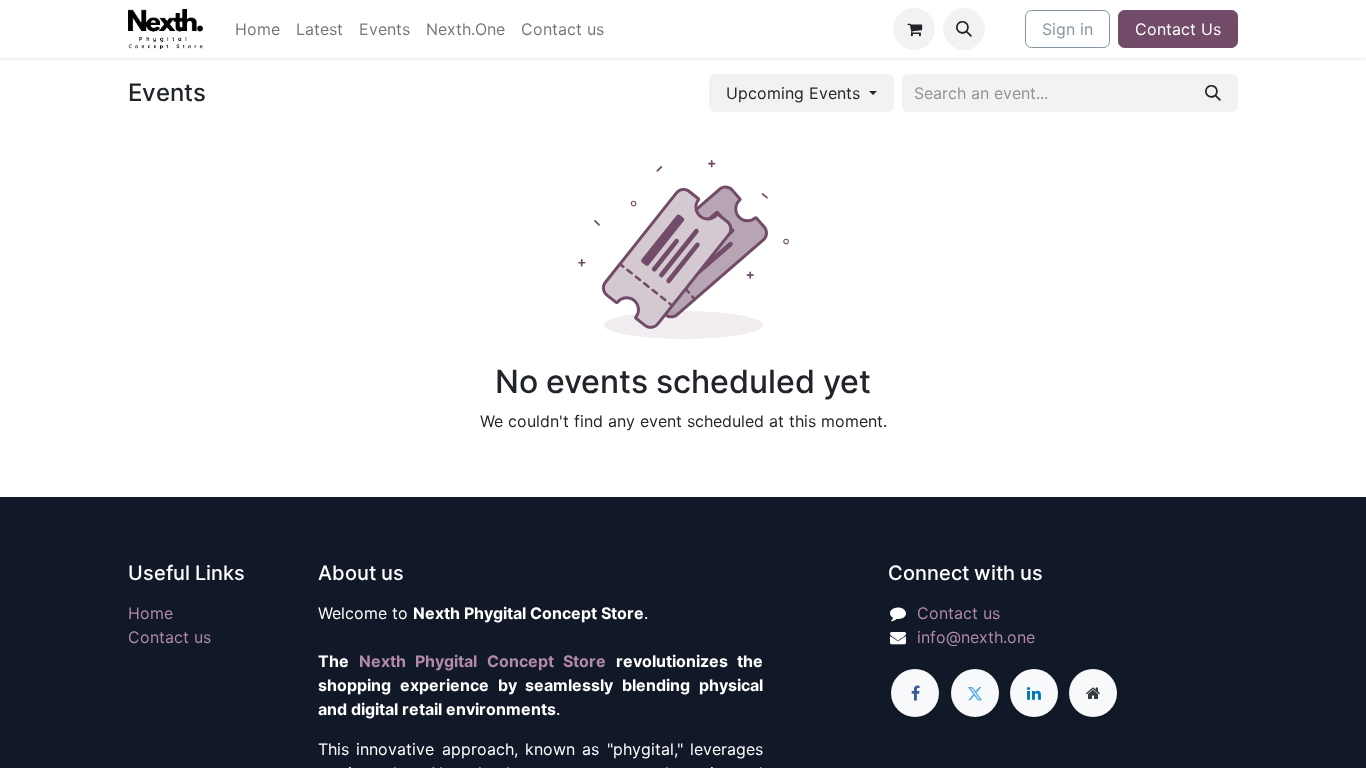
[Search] (1213, 93)
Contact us (169, 637)
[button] (964, 29)
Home (150, 613)
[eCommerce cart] (914, 29)
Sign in (1067, 29)
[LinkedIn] (1034, 693)
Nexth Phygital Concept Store (483, 661)
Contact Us (1178, 29)
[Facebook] (915, 693)
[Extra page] (1093, 693)
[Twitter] (975, 693)
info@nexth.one (976, 637)
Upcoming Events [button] (795, 93)
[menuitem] (257, 29)
